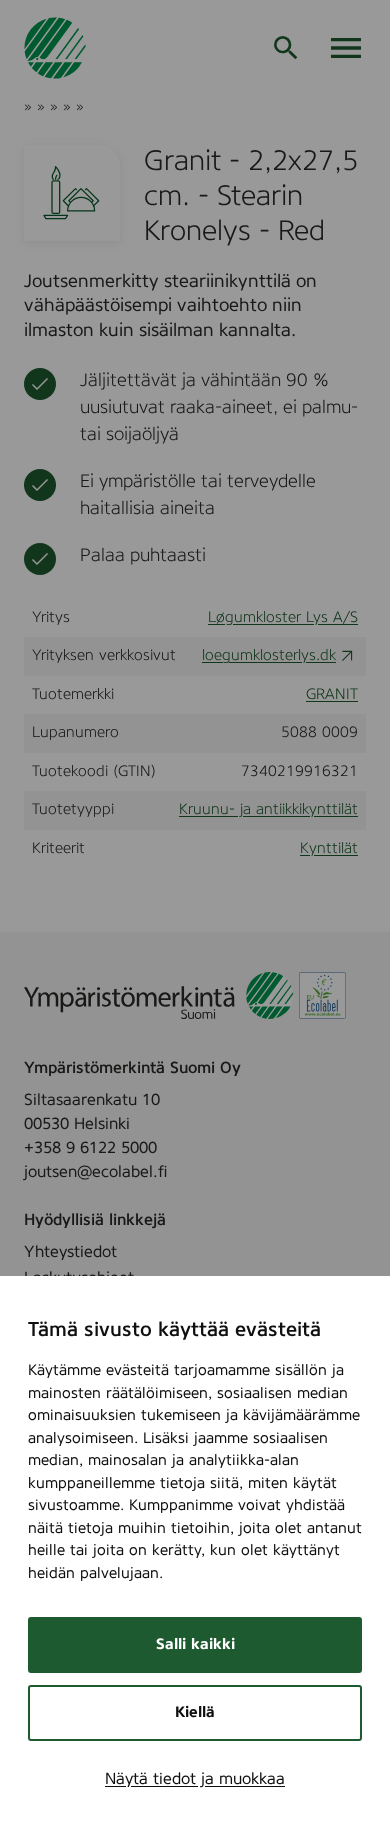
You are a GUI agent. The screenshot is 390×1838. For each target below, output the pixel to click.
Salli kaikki (195, 1644)
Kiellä (195, 1712)
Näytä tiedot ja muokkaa (195, 1779)
